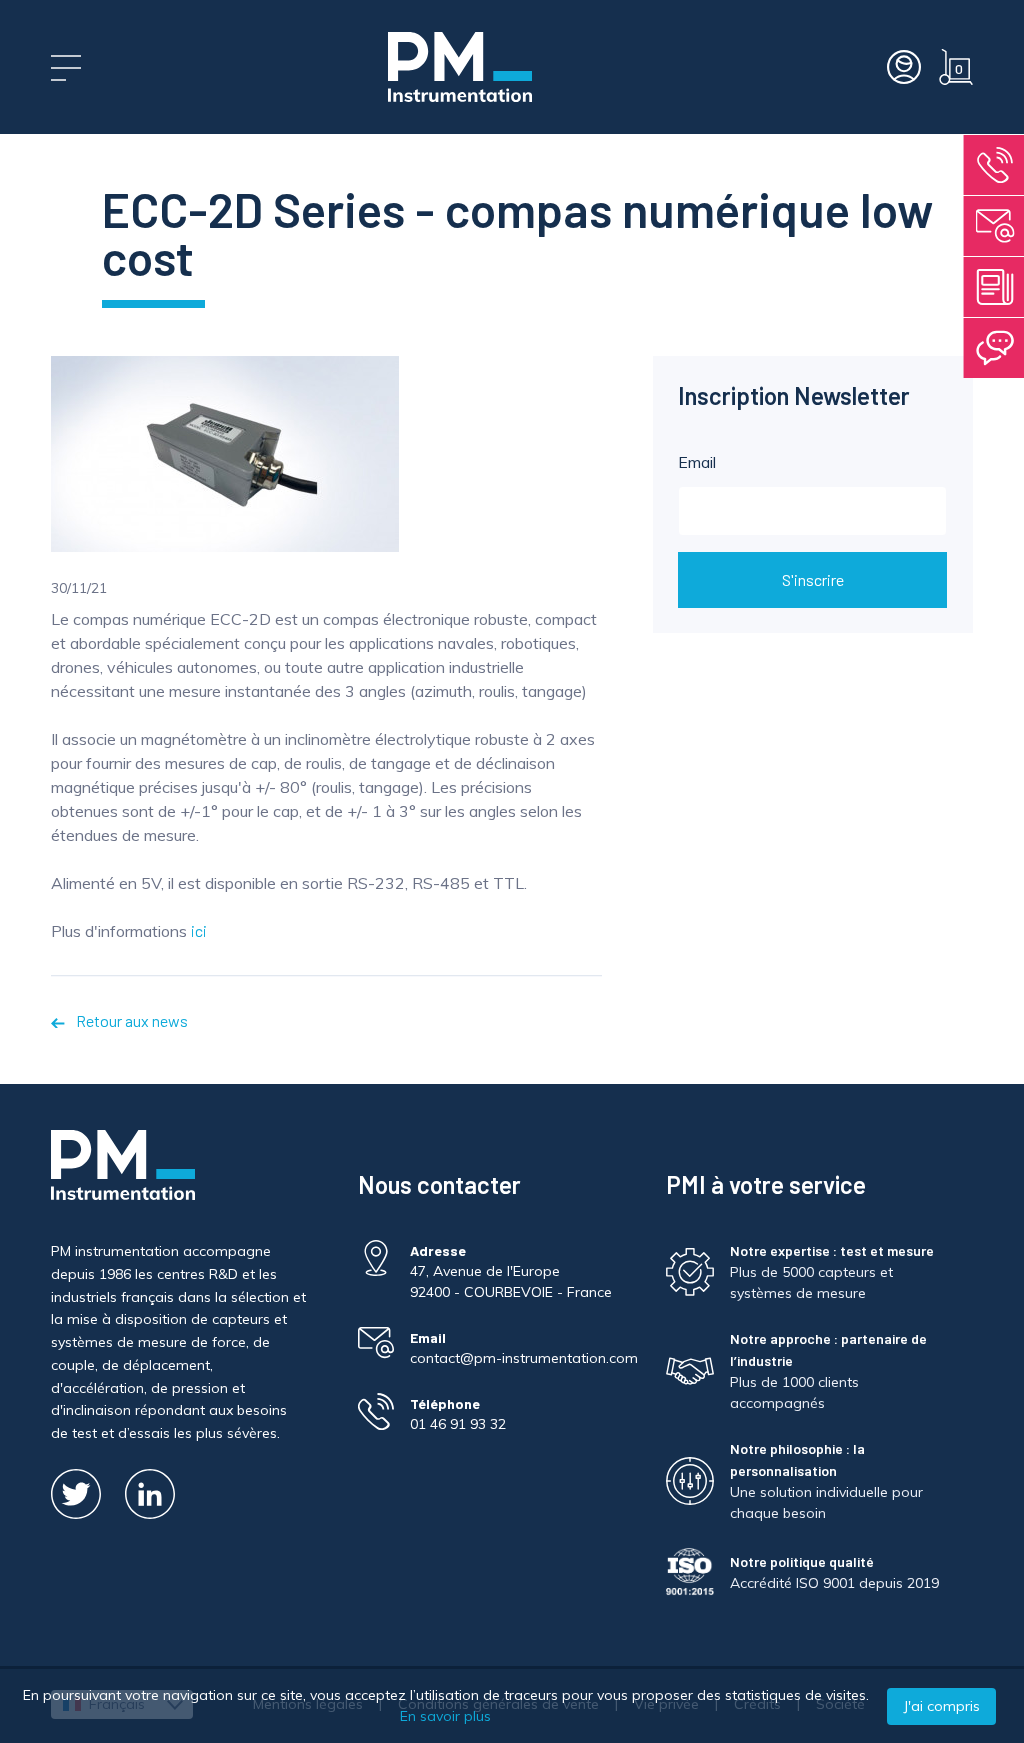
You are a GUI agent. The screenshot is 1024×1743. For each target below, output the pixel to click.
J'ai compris (941, 1706)
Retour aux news (130, 1020)
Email (697, 462)
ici (199, 930)
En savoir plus (445, 1716)
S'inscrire (813, 579)
